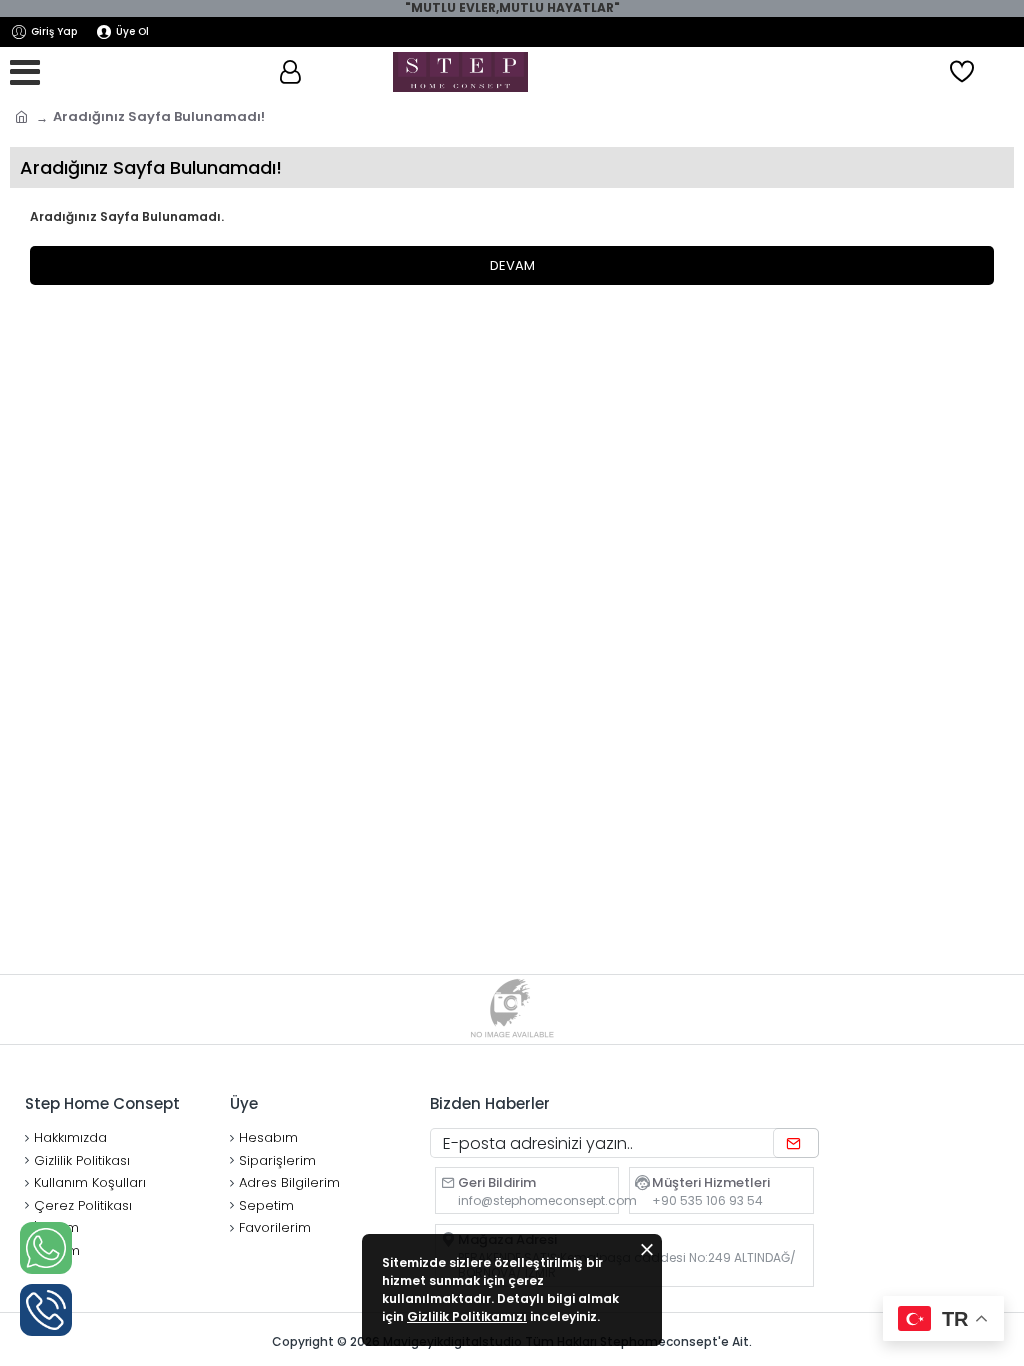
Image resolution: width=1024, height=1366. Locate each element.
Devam (512, 265)
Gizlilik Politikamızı (467, 1316)
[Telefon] (46, 1310)
